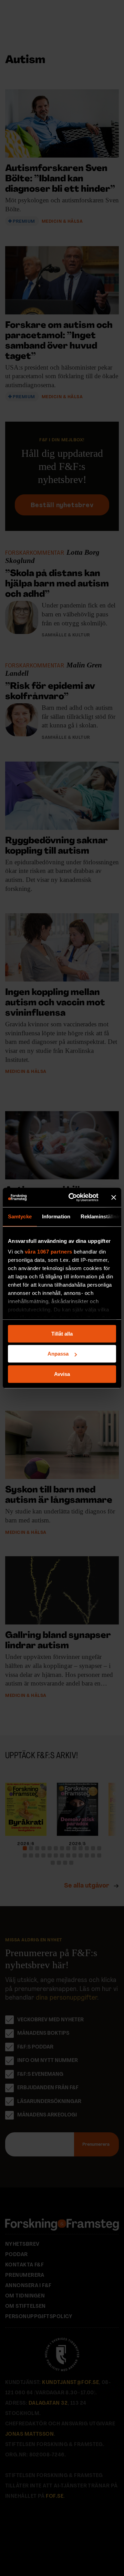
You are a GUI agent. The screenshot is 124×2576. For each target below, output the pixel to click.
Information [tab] (56, 1216)
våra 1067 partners (49, 1252)
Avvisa (62, 1374)
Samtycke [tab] (20, 1216)
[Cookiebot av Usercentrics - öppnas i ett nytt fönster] (73, 1197)
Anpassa (58, 1354)
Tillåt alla (62, 1334)
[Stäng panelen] (114, 1197)
